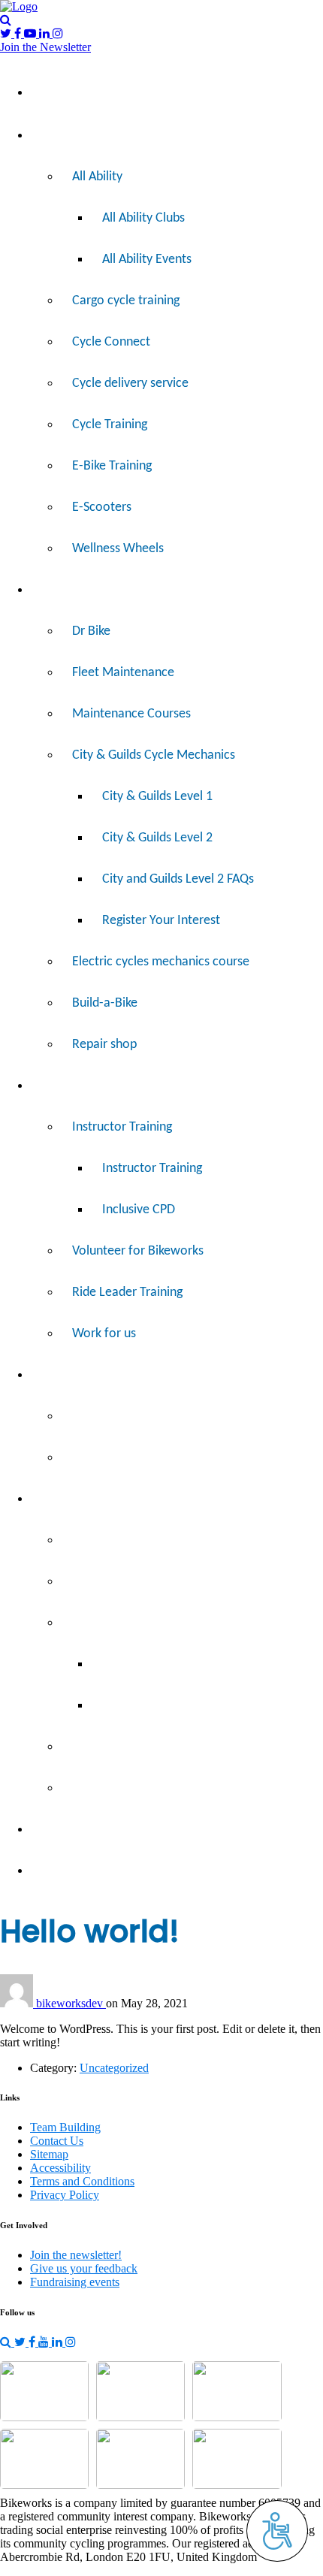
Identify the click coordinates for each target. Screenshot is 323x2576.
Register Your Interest (161, 921)
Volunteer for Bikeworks (138, 1251)
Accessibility (60, 2168)
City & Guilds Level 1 (157, 797)
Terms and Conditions (82, 2181)
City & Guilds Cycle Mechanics (154, 755)
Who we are (106, 1540)
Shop (56, 1375)
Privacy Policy (65, 2195)
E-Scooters (102, 507)
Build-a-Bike (105, 1003)
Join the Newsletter (45, 47)
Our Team (128, 1706)
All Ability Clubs (143, 218)
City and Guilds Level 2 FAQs (178, 879)
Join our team (110, 1747)
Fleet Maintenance (123, 673)
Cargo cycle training (126, 301)
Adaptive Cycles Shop (130, 1416)
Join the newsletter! (76, 2255)
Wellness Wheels (118, 549)
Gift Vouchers (109, 1458)
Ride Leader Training (127, 1293)
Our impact (103, 1582)
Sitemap (49, 2154)
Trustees (125, 1664)
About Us (67, 1499)
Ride (54, 136)
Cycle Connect (111, 342)
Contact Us (57, 2141)
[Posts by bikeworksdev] (18, 2003)
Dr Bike (91, 631)
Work (57, 1086)
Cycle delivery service (130, 384)
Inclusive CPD (139, 1210)
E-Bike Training (112, 466)
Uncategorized (114, 2068)
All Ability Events (147, 260)
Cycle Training (110, 425)
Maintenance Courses (131, 714)
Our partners (107, 1788)
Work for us (104, 1334)
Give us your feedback (84, 2268)
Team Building (80, 1830)
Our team (98, 1623)
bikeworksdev (71, 2003)
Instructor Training (122, 1127)
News (57, 1871)
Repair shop (104, 1045)
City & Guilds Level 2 (157, 838)
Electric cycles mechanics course (161, 962)
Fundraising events (75, 2282)
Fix (50, 590)
